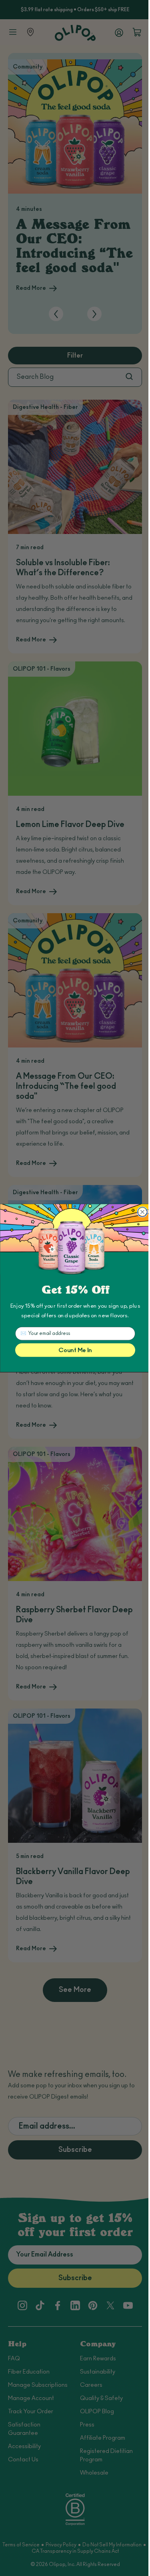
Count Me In (75, 1350)
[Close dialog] (142, 1212)
